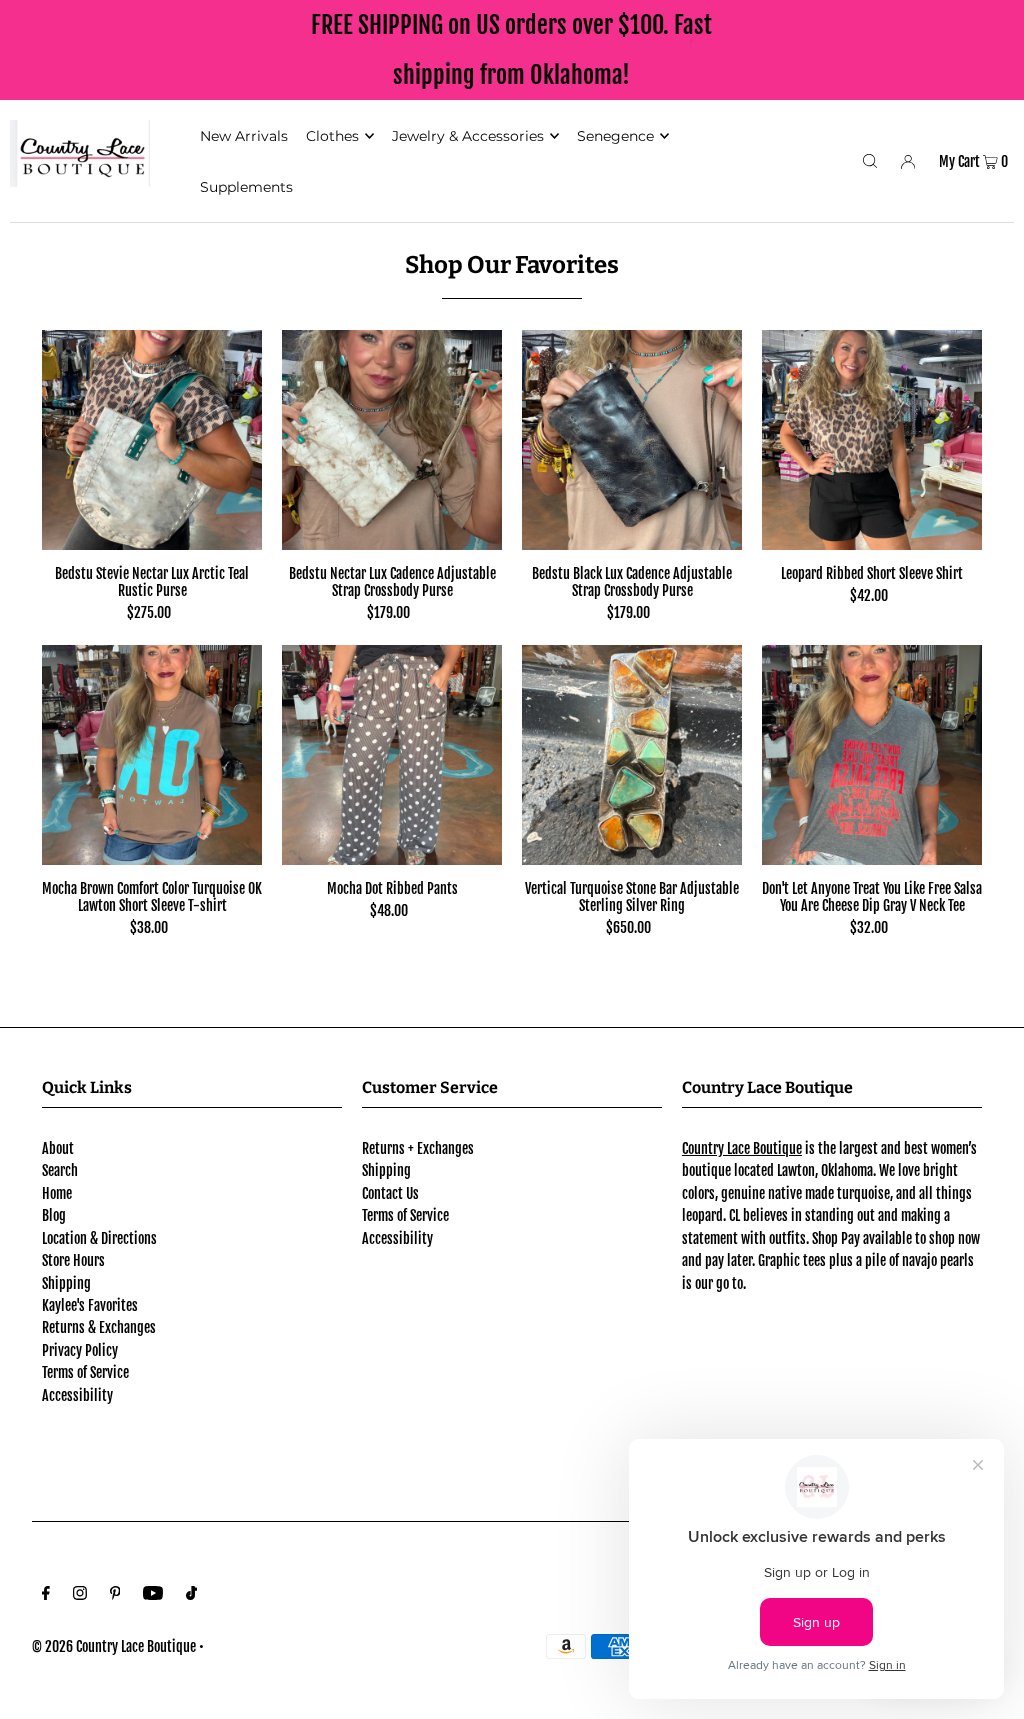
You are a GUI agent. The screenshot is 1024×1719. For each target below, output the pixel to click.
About (58, 1148)
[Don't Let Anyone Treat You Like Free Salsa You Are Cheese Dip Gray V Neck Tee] (872, 755)
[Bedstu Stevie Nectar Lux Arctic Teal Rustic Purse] (152, 440)
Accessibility (77, 1395)
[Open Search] (870, 161)
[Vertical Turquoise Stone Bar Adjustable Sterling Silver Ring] (632, 755)
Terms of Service (85, 1372)
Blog (54, 1215)
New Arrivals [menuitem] (244, 136)
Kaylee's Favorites (90, 1305)
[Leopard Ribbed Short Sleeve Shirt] (872, 440)
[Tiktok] (191, 1595)
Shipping (66, 1283)
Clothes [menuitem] (332, 136)
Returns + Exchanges (418, 1148)
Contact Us (390, 1193)
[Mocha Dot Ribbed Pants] (392, 755)
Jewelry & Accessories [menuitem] (468, 136)
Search (60, 1170)
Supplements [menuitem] (246, 187)
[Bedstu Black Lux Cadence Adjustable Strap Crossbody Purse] (632, 440)
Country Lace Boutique (742, 1148)
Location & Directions (99, 1238)
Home (57, 1193)
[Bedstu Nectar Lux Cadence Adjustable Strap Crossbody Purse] (392, 440)
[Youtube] (153, 1595)
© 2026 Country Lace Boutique (114, 1646)
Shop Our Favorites (512, 265)
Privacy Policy (80, 1350)
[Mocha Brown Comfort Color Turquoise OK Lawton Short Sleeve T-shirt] (152, 755)
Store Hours (73, 1260)
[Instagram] (80, 1595)
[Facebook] (46, 1595)
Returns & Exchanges (99, 1327)
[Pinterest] (115, 1595)
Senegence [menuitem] (615, 136)
